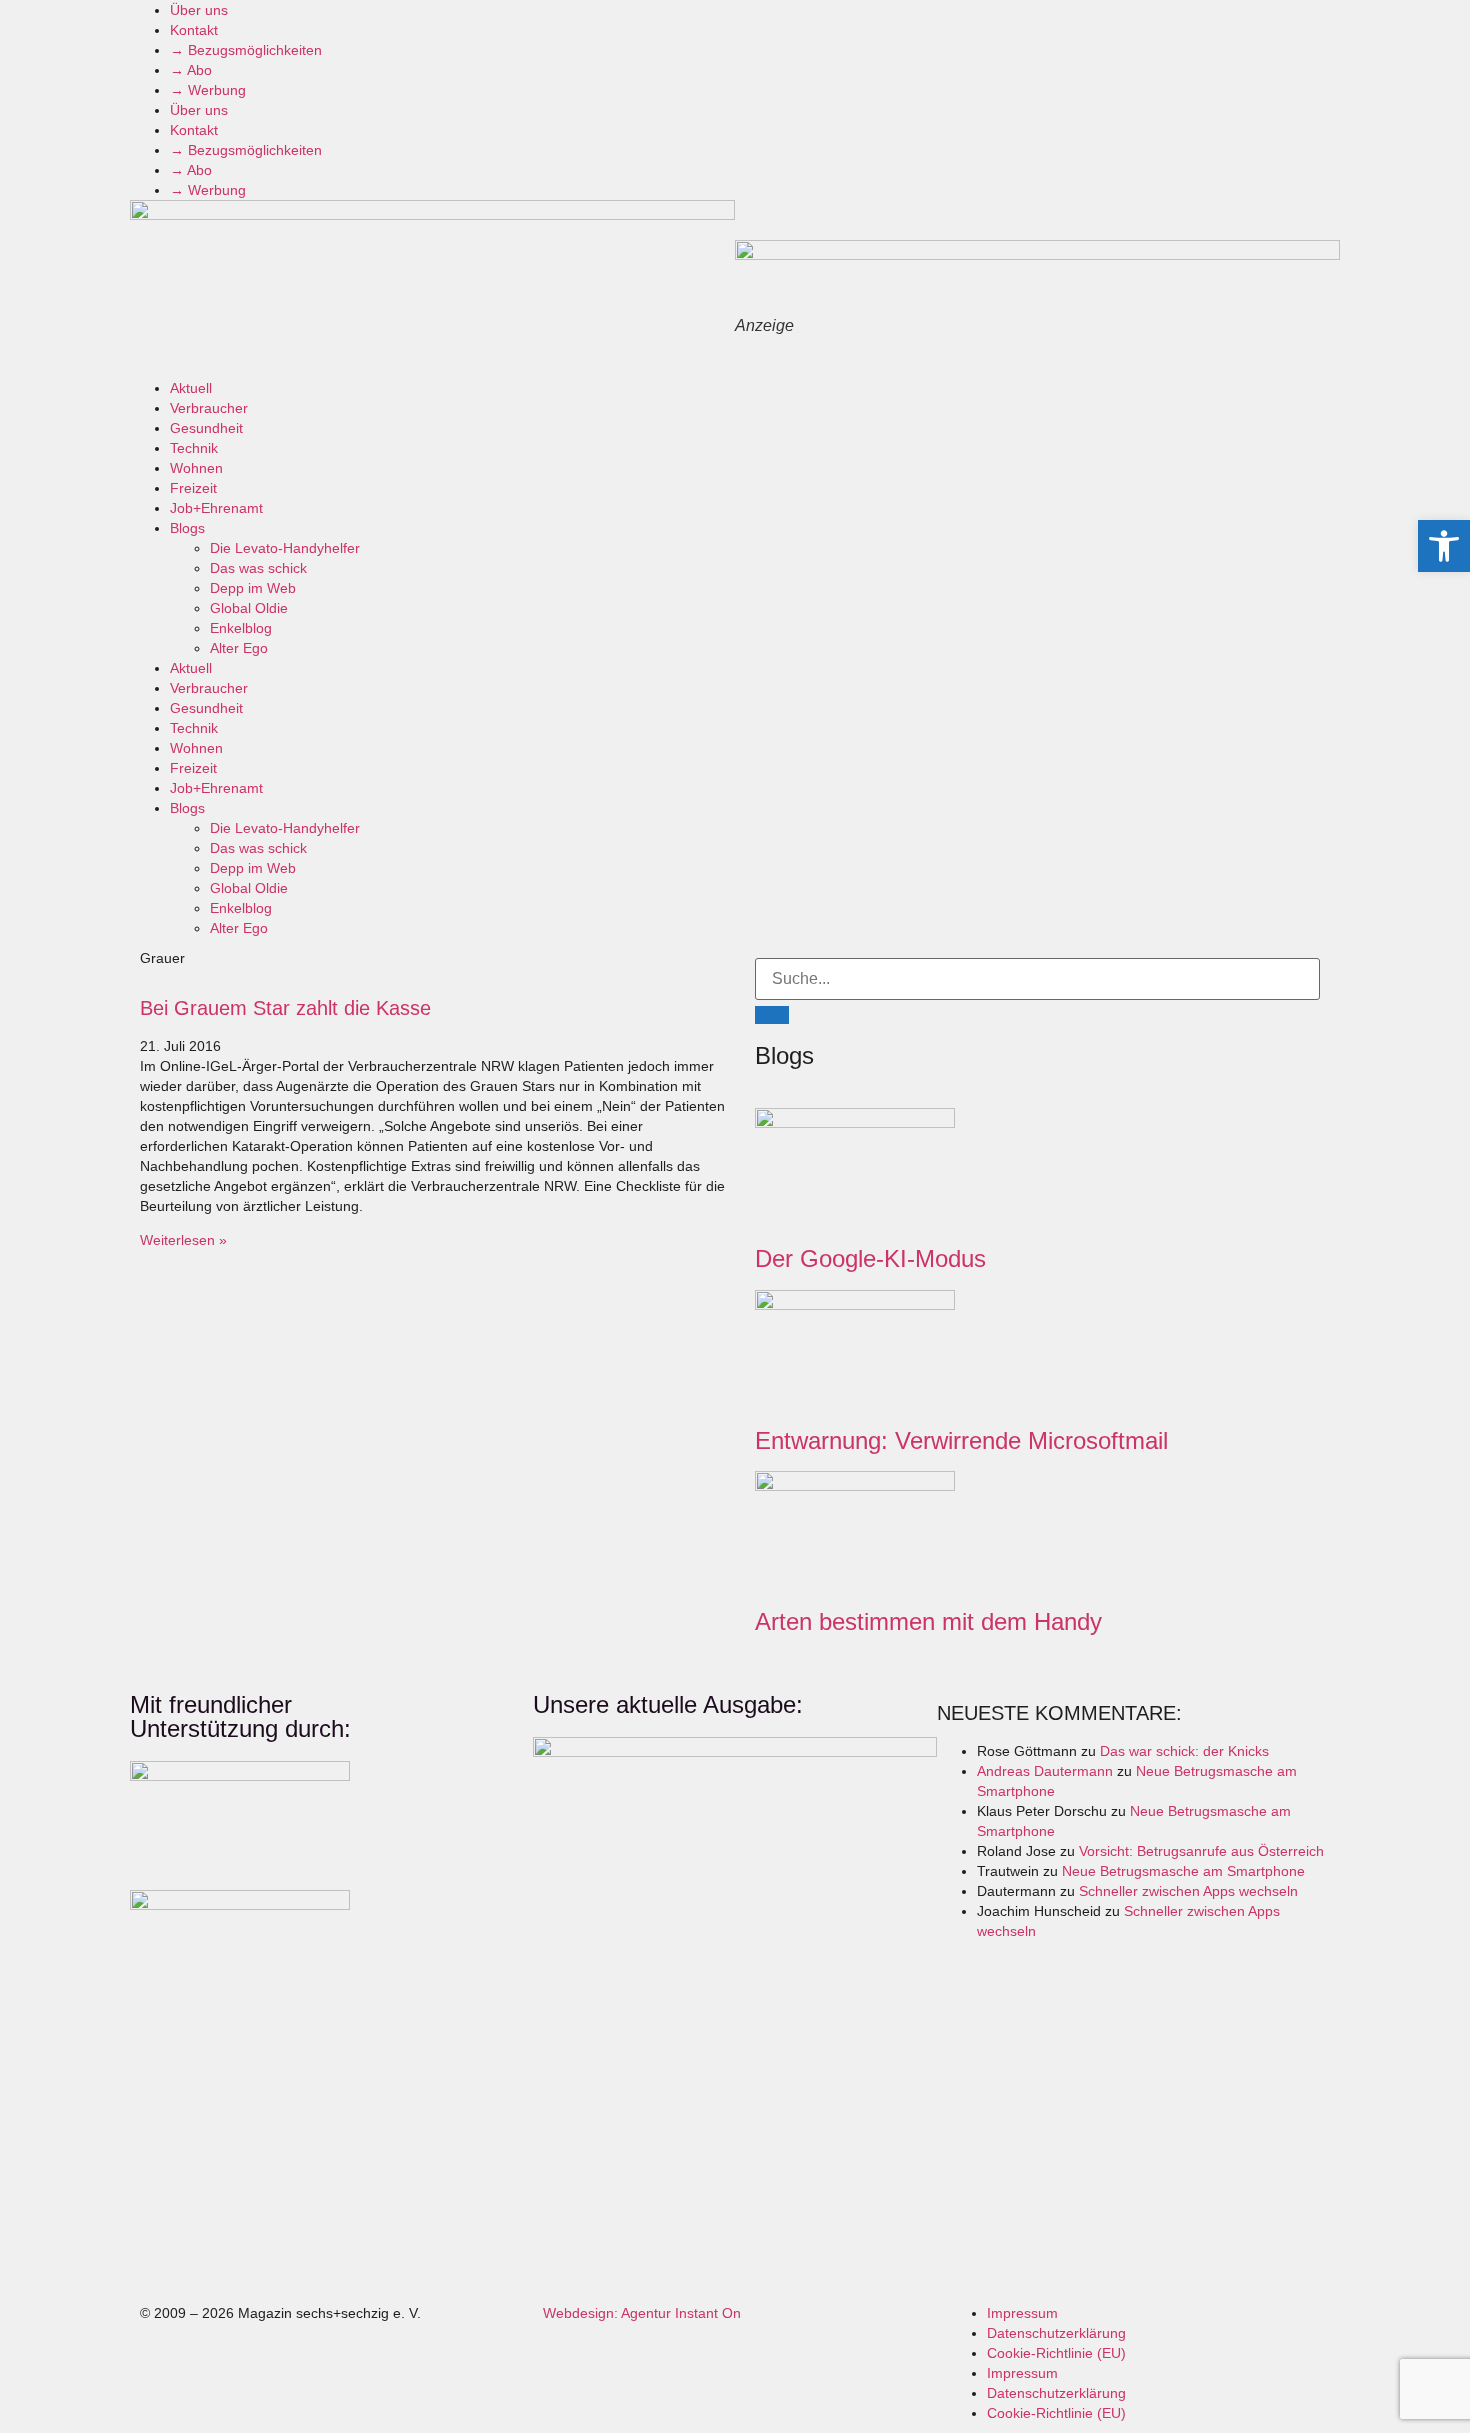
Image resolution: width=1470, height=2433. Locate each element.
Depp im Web (253, 588)
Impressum (1022, 2313)
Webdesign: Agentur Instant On (642, 2313)
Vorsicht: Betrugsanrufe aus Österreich (1201, 1851)
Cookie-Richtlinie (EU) (1056, 2353)
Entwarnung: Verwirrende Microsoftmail (961, 1440)
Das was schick (258, 568)
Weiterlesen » (183, 1240)
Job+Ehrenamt (216, 508)
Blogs (187, 528)
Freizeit (193, 488)
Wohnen (196, 468)
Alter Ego (239, 648)
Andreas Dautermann (1045, 1771)
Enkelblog (241, 628)
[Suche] (772, 1015)
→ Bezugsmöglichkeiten (246, 50)
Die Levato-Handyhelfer (285, 548)
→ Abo (191, 70)
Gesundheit (206, 428)
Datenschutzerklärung (1056, 2333)
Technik (194, 448)
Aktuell (191, 388)
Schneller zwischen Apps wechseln (1188, 1891)
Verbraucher (209, 408)
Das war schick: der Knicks (1184, 1751)
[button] (1444, 546)
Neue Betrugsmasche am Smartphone (1183, 1871)
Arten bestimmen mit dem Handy (928, 1621)
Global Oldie (249, 608)
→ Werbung (208, 90)
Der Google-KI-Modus (870, 1258)
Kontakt (194, 30)
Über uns (199, 10)
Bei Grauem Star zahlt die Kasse (285, 1008)
